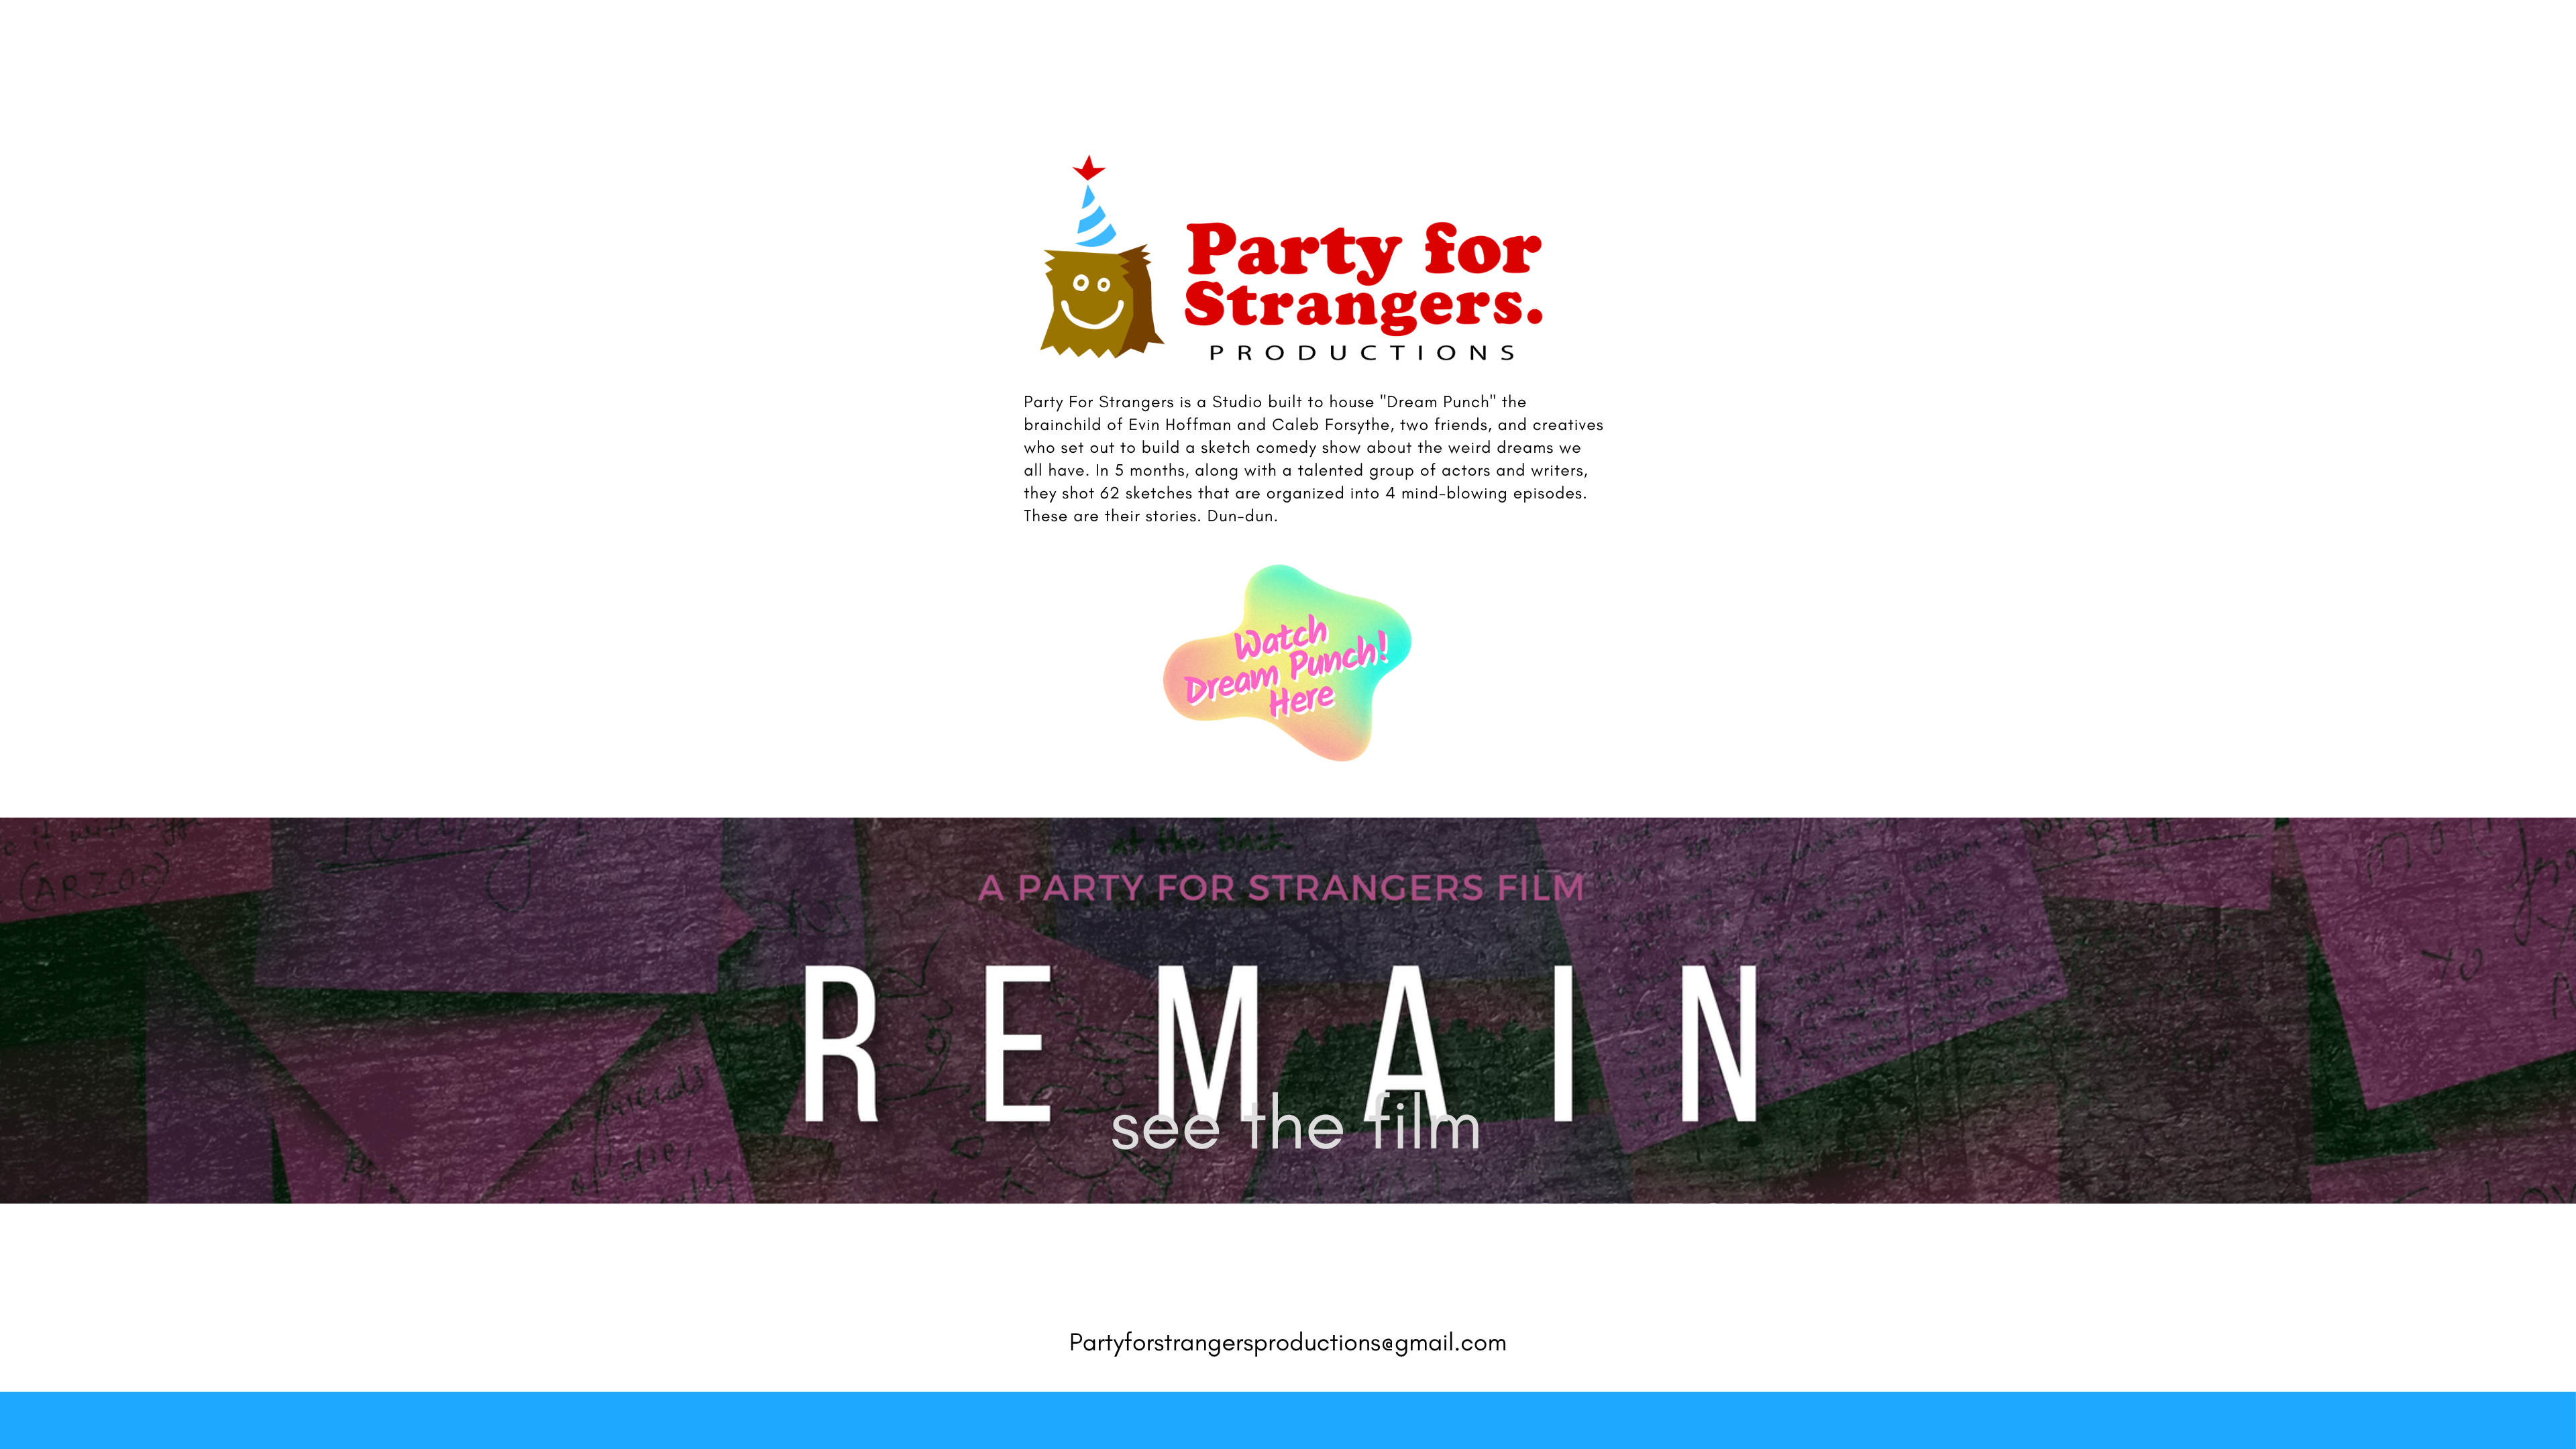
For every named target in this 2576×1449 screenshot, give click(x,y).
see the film (1296, 1123)
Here (1300, 703)
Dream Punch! (1287, 673)
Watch (1280, 642)
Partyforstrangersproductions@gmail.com (1288, 1342)
